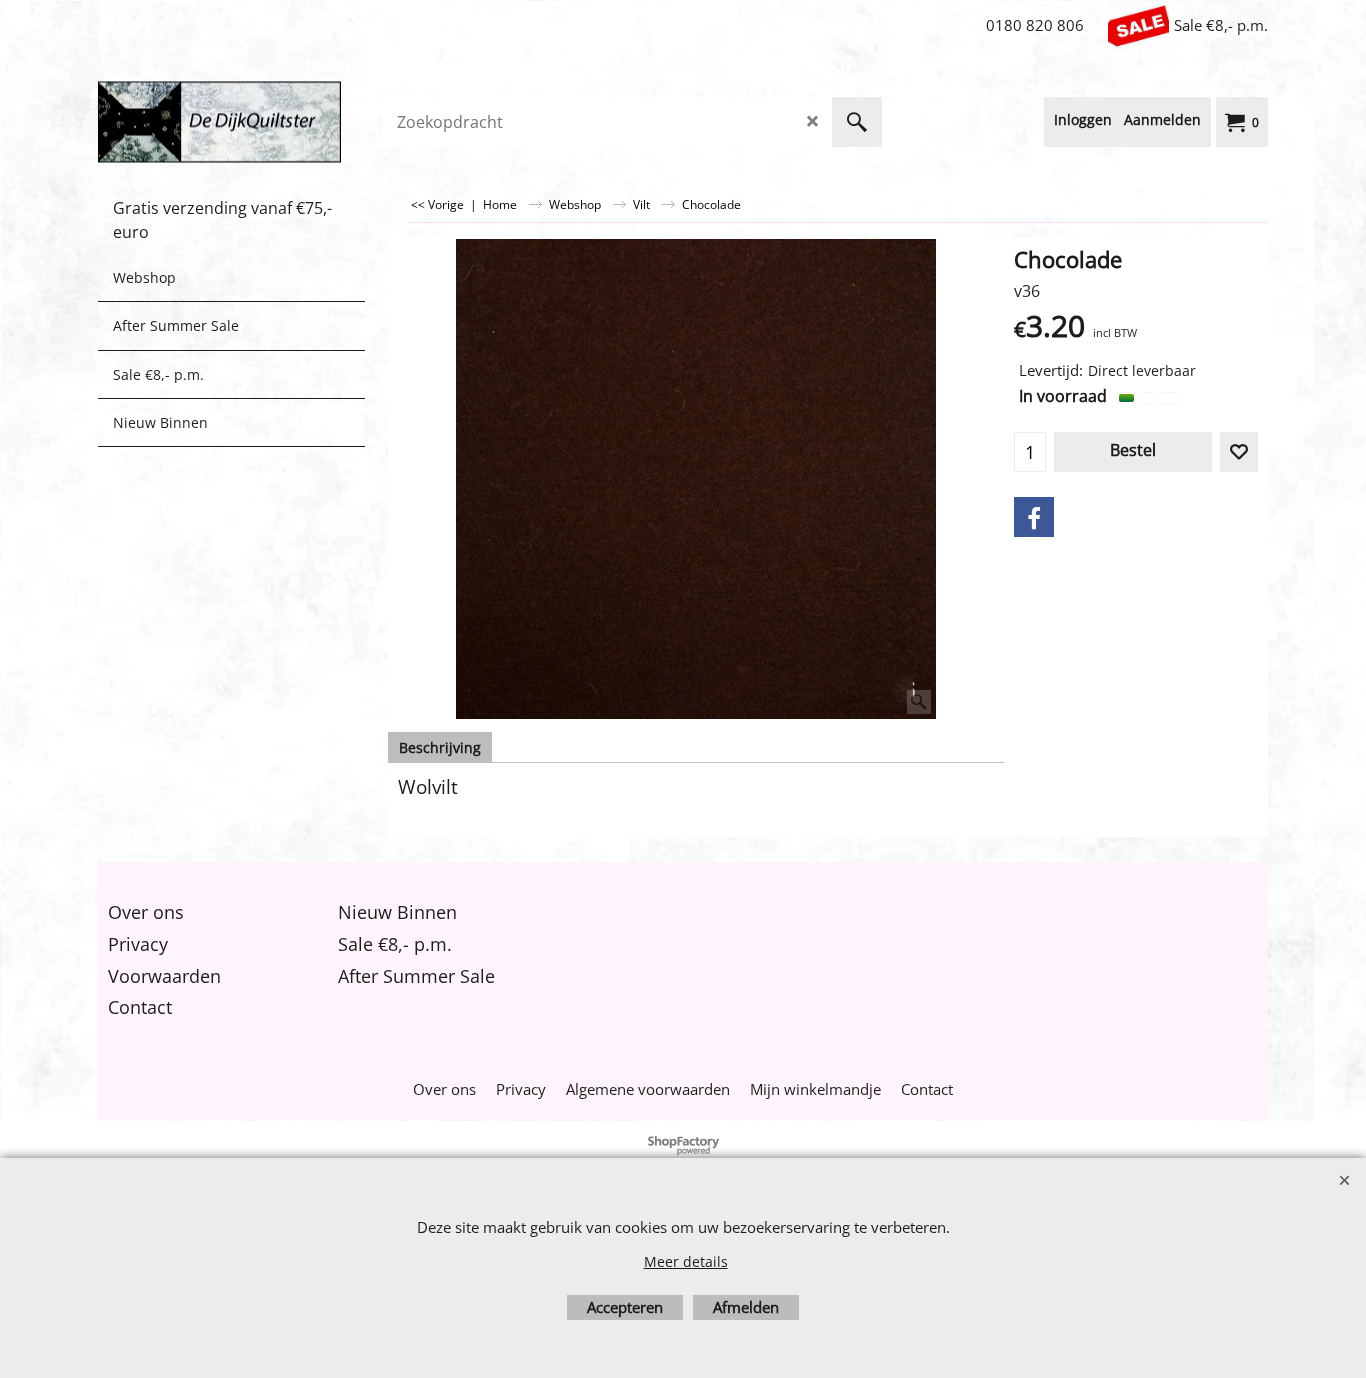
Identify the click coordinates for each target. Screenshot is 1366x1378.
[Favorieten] (1239, 452)
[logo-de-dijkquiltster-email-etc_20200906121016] (248, 121)
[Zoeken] (857, 122)
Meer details (686, 1261)
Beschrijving (440, 747)
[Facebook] (1034, 517)
